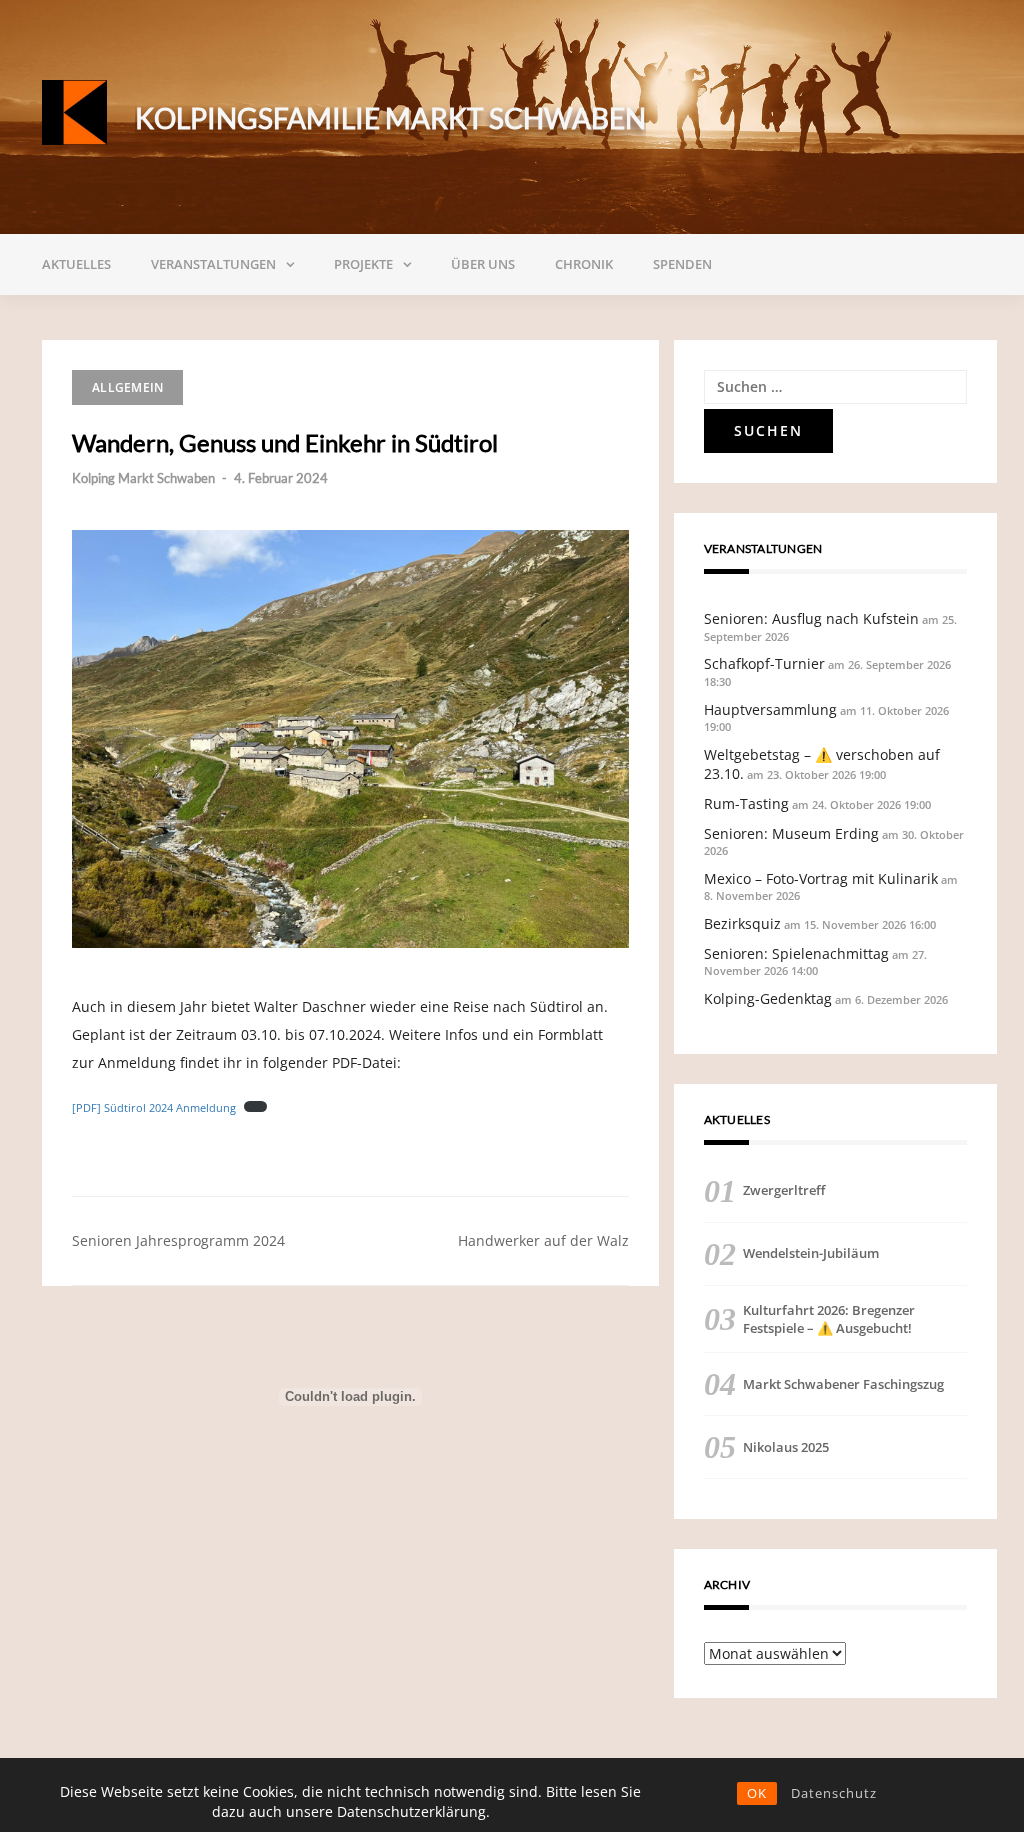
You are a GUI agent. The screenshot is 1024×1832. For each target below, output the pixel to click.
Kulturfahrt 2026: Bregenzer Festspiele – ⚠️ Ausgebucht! (829, 1319)
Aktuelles (76, 264)
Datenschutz (834, 1793)
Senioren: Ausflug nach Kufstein (811, 618)
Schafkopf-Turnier (764, 663)
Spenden (682, 264)
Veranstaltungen (213, 264)
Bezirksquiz (742, 923)
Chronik (584, 264)
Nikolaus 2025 (786, 1447)
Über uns (483, 264)
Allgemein (127, 387)
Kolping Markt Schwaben (143, 478)
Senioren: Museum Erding (791, 833)
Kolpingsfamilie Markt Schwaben (390, 118)
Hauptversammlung (770, 709)
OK (757, 1793)
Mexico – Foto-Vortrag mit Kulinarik (821, 878)
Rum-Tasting (746, 803)
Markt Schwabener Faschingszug (843, 1384)
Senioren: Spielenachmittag (796, 953)
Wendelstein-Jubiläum (811, 1253)
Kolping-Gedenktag (768, 998)
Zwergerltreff (784, 1190)
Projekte (363, 264)
